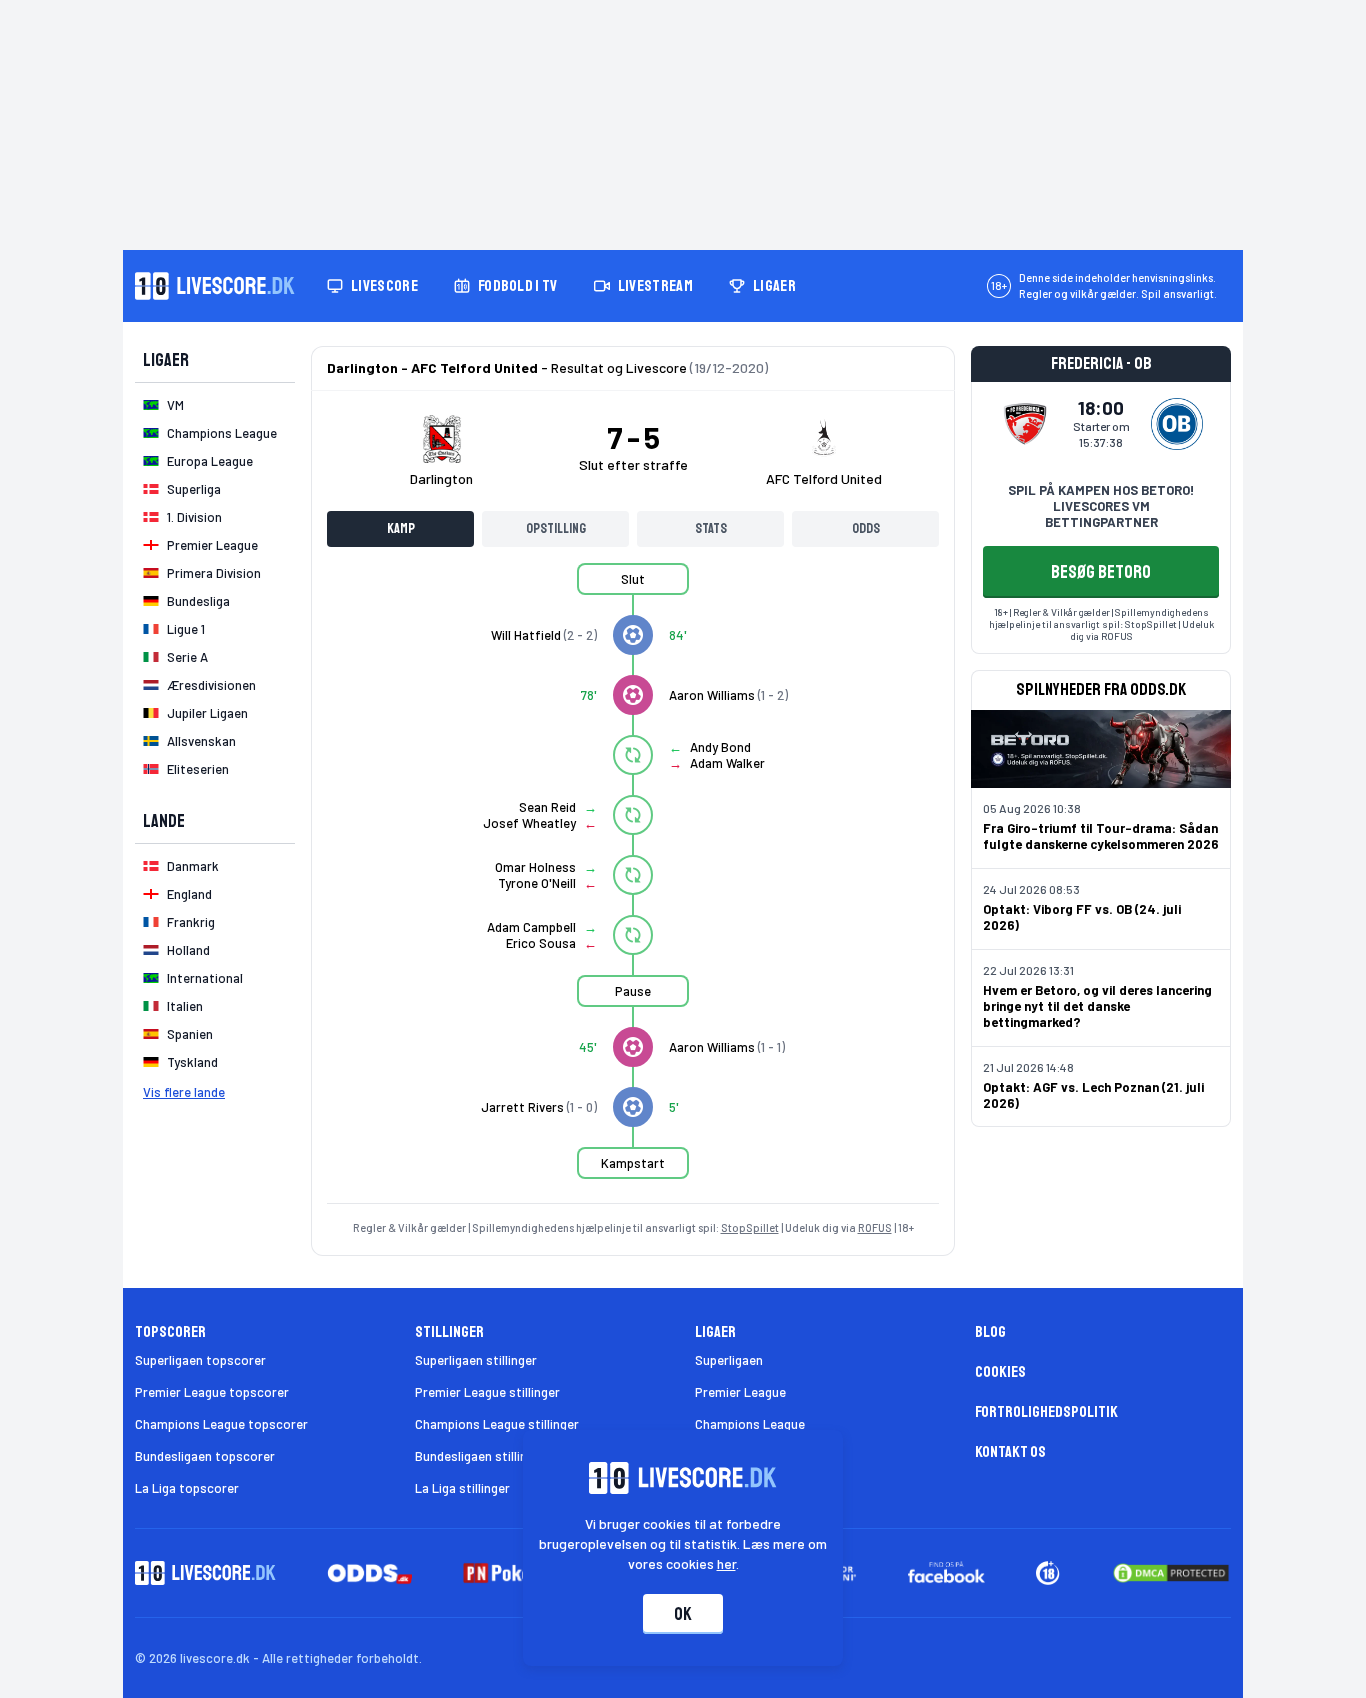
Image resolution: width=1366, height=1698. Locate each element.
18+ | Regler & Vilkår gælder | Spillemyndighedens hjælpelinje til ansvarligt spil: (1099, 618)
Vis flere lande (184, 1092)
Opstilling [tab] (556, 528)
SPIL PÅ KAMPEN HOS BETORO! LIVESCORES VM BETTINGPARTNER (1101, 506)
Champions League (750, 1424)
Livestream (655, 286)
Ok (683, 1614)
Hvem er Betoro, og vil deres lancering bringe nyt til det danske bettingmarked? (1097, 1006)
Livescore (384, 286)
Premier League (740, 1392)
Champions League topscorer (221, 1424)
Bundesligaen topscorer (205, 1456)
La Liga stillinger (462, 1488)
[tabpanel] (633, 883)
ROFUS (875, 1227)
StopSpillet (750, 1227)
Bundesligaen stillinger (480, 1456)
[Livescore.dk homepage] (215, 286)
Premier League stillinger (487, 1392)
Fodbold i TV (518, 286)
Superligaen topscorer (200, 1360)
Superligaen (729, 1360)
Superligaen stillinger (476, 1360)
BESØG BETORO (1101, 572)
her (726, 1563)
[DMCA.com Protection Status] (1171, 1573)
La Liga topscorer (187, 1488)
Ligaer (774, 286)
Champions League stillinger (497, 1424)
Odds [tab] (866, 528)
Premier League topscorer (212, 1392)
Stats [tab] (711, 528)
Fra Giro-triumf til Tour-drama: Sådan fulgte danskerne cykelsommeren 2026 (1101, 836)
